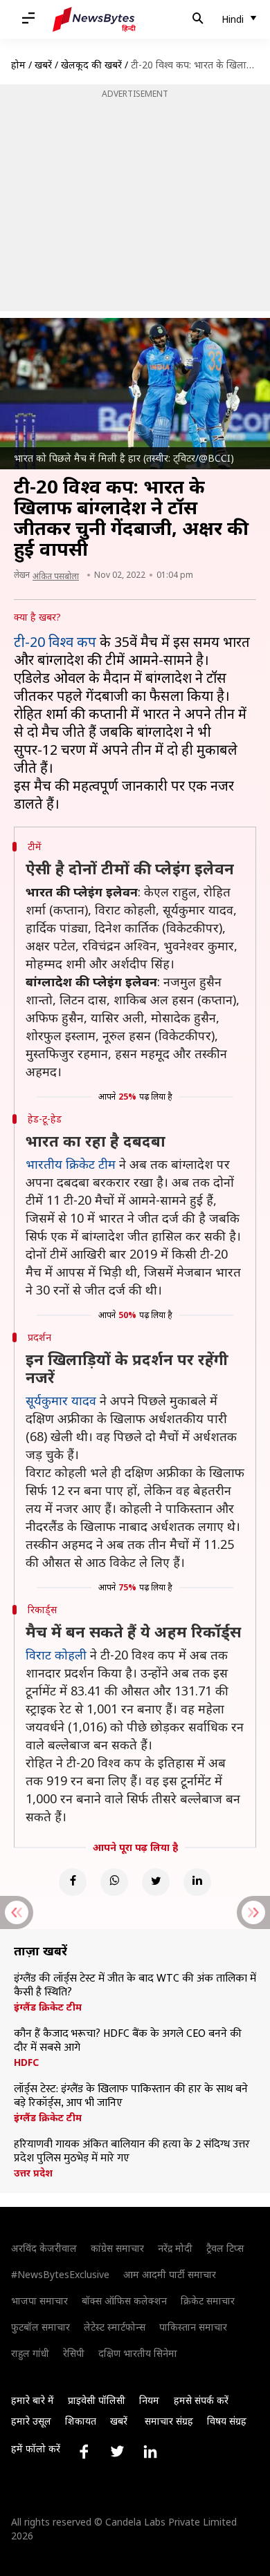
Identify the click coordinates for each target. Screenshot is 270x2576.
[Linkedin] (197, 1882)
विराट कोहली (56, 1655)
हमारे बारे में (33, 2400)
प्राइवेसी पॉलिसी (97, 2400)
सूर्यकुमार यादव (61, 1400)
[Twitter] (156, 1882)
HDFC (26, 2062)
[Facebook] (73, 1882)
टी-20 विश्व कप (55, 642)
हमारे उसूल (31, 2421)
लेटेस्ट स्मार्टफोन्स (115, 2327)
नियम (149, 2400)
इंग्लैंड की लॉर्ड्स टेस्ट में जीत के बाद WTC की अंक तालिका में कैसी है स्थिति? (135, 1986)
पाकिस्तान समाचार (193, 2327)
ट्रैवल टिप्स (225, 2248)
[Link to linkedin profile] (150, 2452)
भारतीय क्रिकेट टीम (71, 1164)
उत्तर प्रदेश (33, 2173)
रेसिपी (74, 2353)
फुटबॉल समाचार (40, 2327)
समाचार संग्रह (169, 2421)
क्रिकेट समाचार (208, 2301)
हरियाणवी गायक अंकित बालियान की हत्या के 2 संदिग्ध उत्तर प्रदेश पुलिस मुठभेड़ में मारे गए (132, 2152)
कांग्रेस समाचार (117, 2248)
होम (18, 65)
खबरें (43, 65)
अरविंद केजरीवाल (44, 2248)
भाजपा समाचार (39, 2301)
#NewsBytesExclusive (60, 2274)
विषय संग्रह (227, 2421)
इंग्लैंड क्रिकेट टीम (48, 2007)
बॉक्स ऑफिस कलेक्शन (124, 2301)
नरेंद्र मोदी (175, 2248)
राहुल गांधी (30, 2353)
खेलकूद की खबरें (91, 65)
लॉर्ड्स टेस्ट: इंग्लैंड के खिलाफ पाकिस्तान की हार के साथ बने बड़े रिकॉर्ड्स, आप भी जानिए (131, 2096)
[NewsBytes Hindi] (94, 19)
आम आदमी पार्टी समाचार (170, 2274)
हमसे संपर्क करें (201, 2400)
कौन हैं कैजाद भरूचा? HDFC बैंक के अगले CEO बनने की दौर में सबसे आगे (128, 2041)
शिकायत (81, 2421)
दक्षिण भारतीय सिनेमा (138, 2353)
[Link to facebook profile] (84, 2452)
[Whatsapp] (114, 1882)
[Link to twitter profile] (117, 2452)
